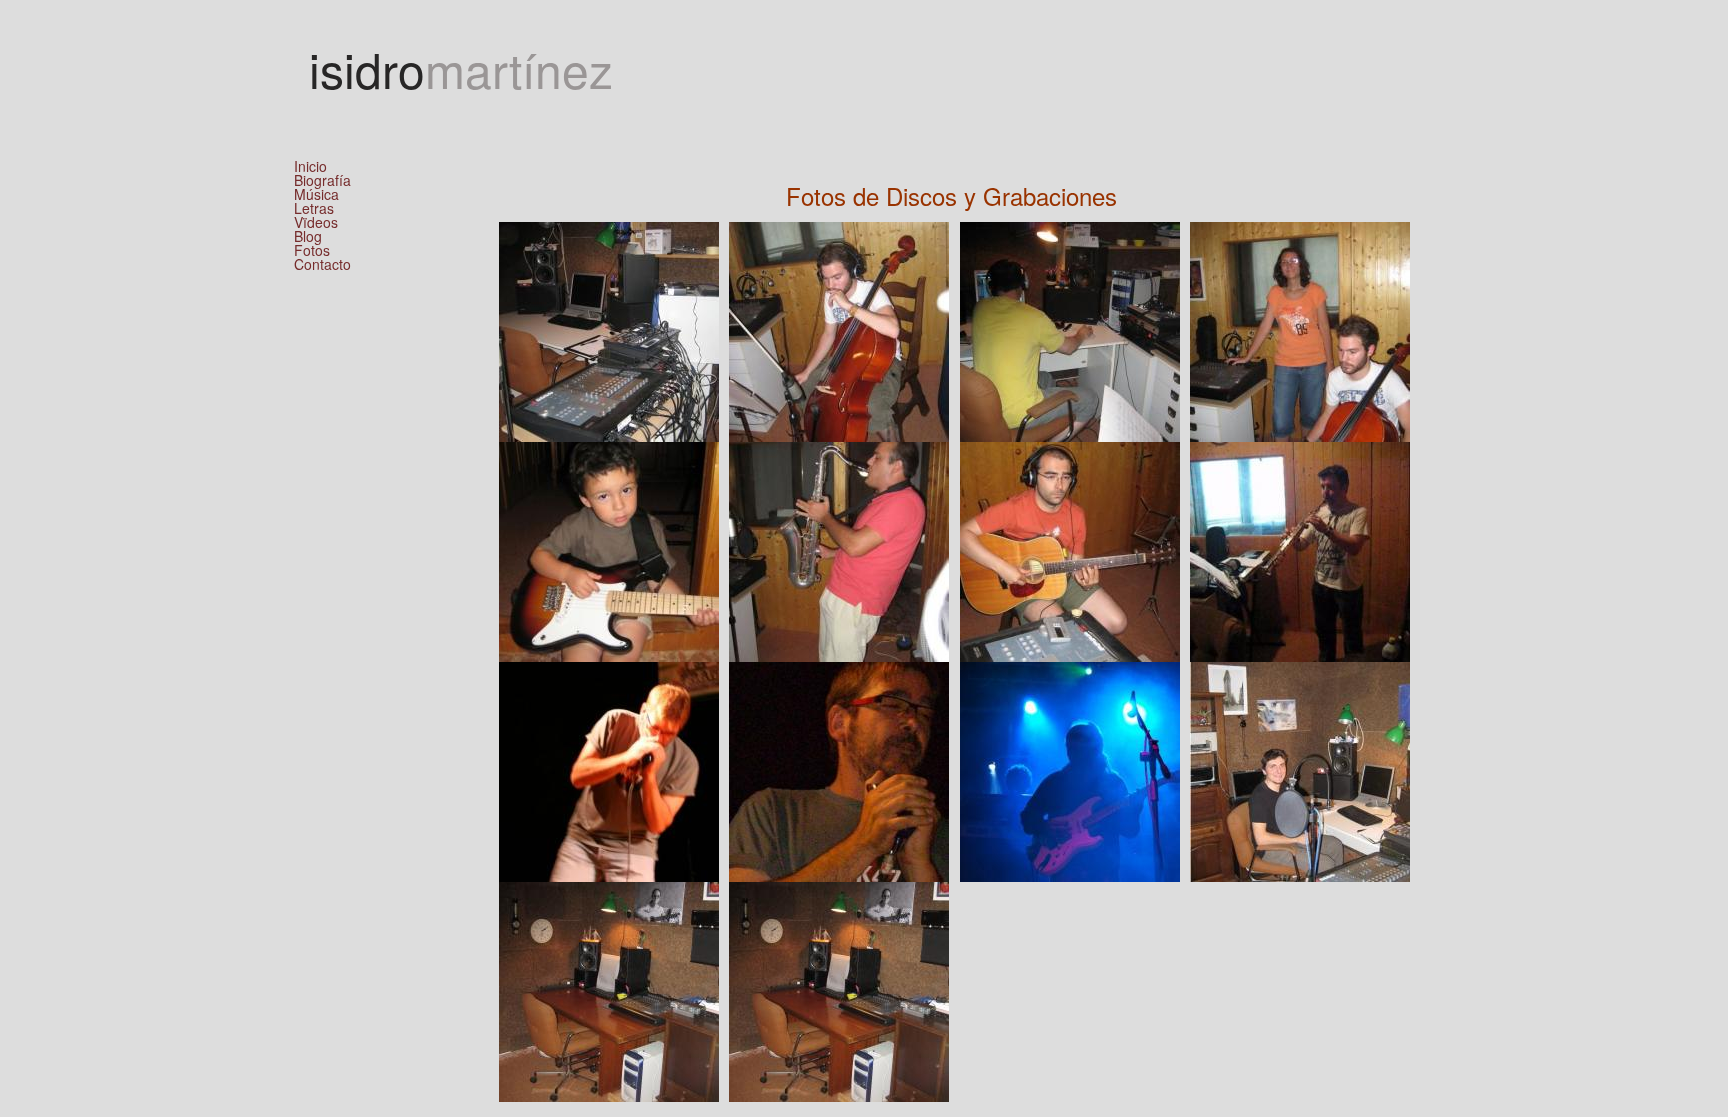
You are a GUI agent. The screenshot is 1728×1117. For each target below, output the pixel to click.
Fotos (312, 250)
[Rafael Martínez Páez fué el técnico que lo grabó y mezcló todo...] (1300, 770)
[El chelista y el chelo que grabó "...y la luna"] (839, 330)
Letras (314, 208)
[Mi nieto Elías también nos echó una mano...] (609, 550)
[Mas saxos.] (1300, 550)
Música (316, 194)
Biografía (322, 180)
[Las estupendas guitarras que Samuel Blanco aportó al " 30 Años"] (1070, 550)
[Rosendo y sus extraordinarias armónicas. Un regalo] (609, 770)
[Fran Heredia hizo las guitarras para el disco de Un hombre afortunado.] (1070, 770)
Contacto (322, 264)
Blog (308, 236)
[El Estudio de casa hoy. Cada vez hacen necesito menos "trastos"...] (609, 990)
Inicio (310, 166)
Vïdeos (316, 222)
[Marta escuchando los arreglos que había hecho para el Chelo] (1300, 330)
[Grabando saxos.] (839, 550)
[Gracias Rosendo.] (839, 770)
